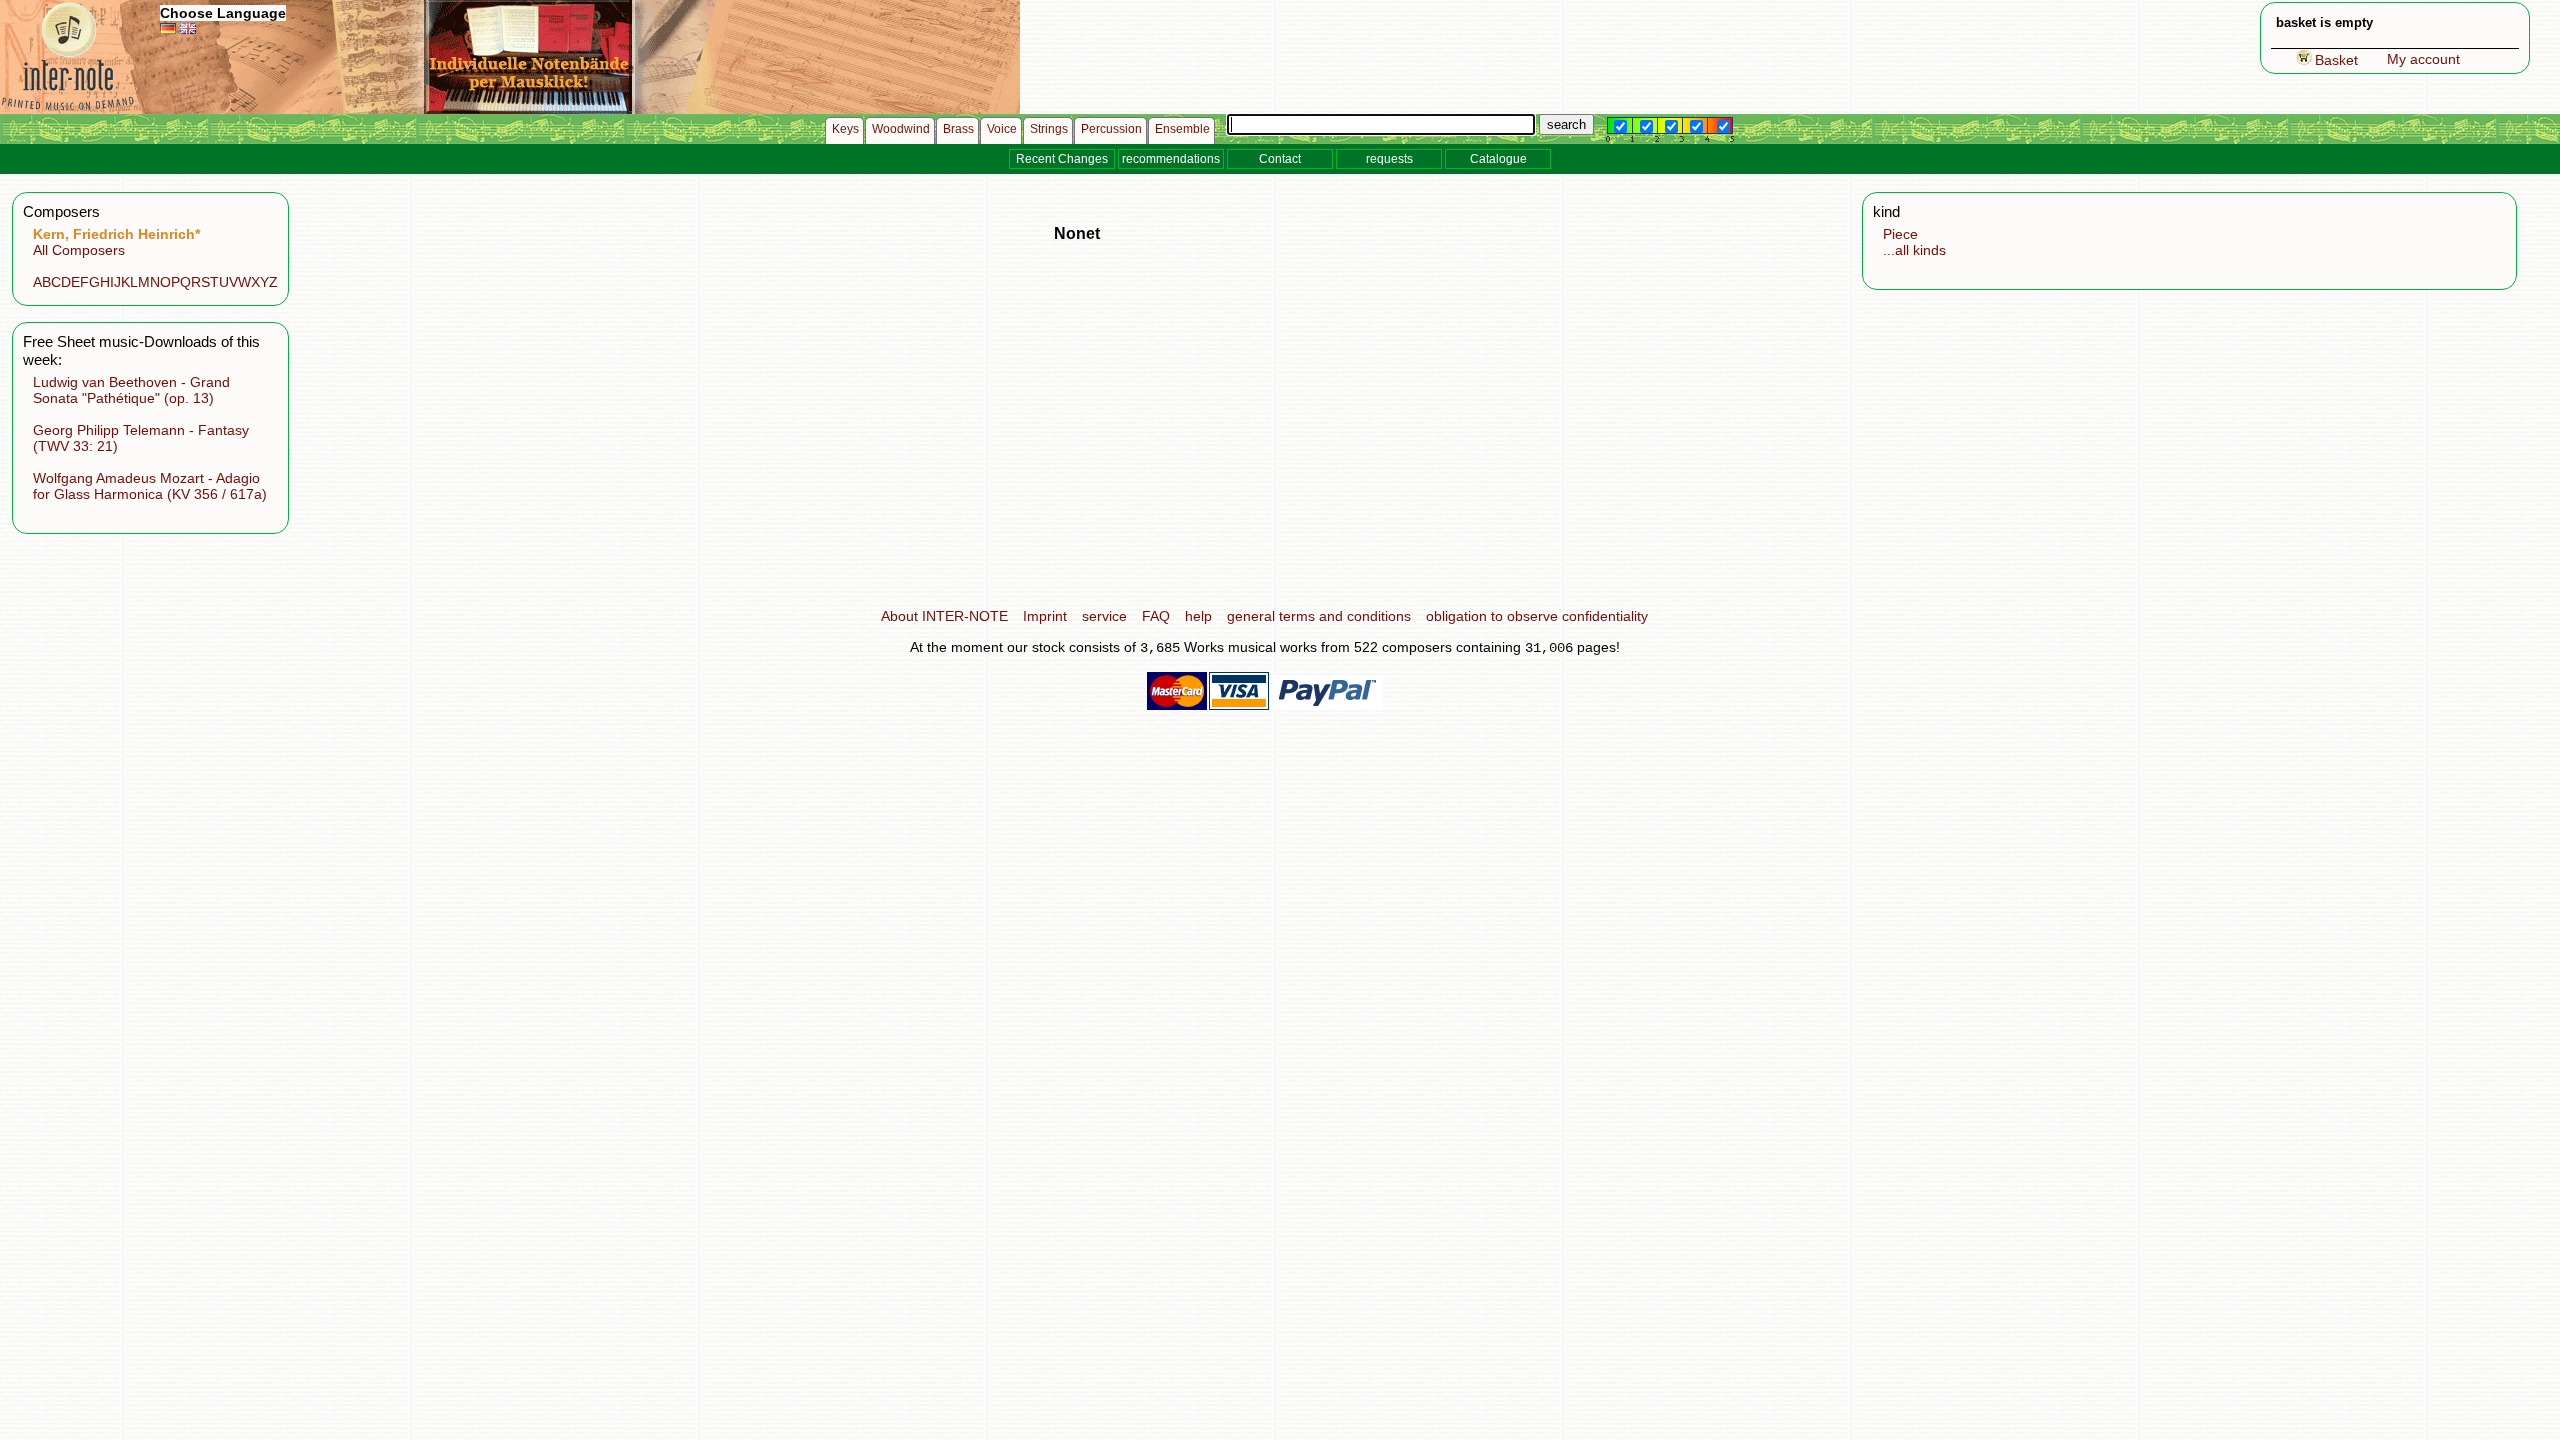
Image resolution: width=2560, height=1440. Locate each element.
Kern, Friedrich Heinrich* (116, 234)
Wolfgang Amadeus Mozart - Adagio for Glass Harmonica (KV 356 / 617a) (150, 486)
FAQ (1156, 616)
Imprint (1045, 616)
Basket (2336, 60)
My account (2423, 59)
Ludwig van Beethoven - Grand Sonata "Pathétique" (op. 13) (131, 390)
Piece (1900, 234)
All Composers (79, 250)
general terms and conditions (1319, 616)
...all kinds (1914, 250)
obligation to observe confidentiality (1537, 616)
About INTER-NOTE (944, 616)
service (1104, 616)
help (1198, 616)
